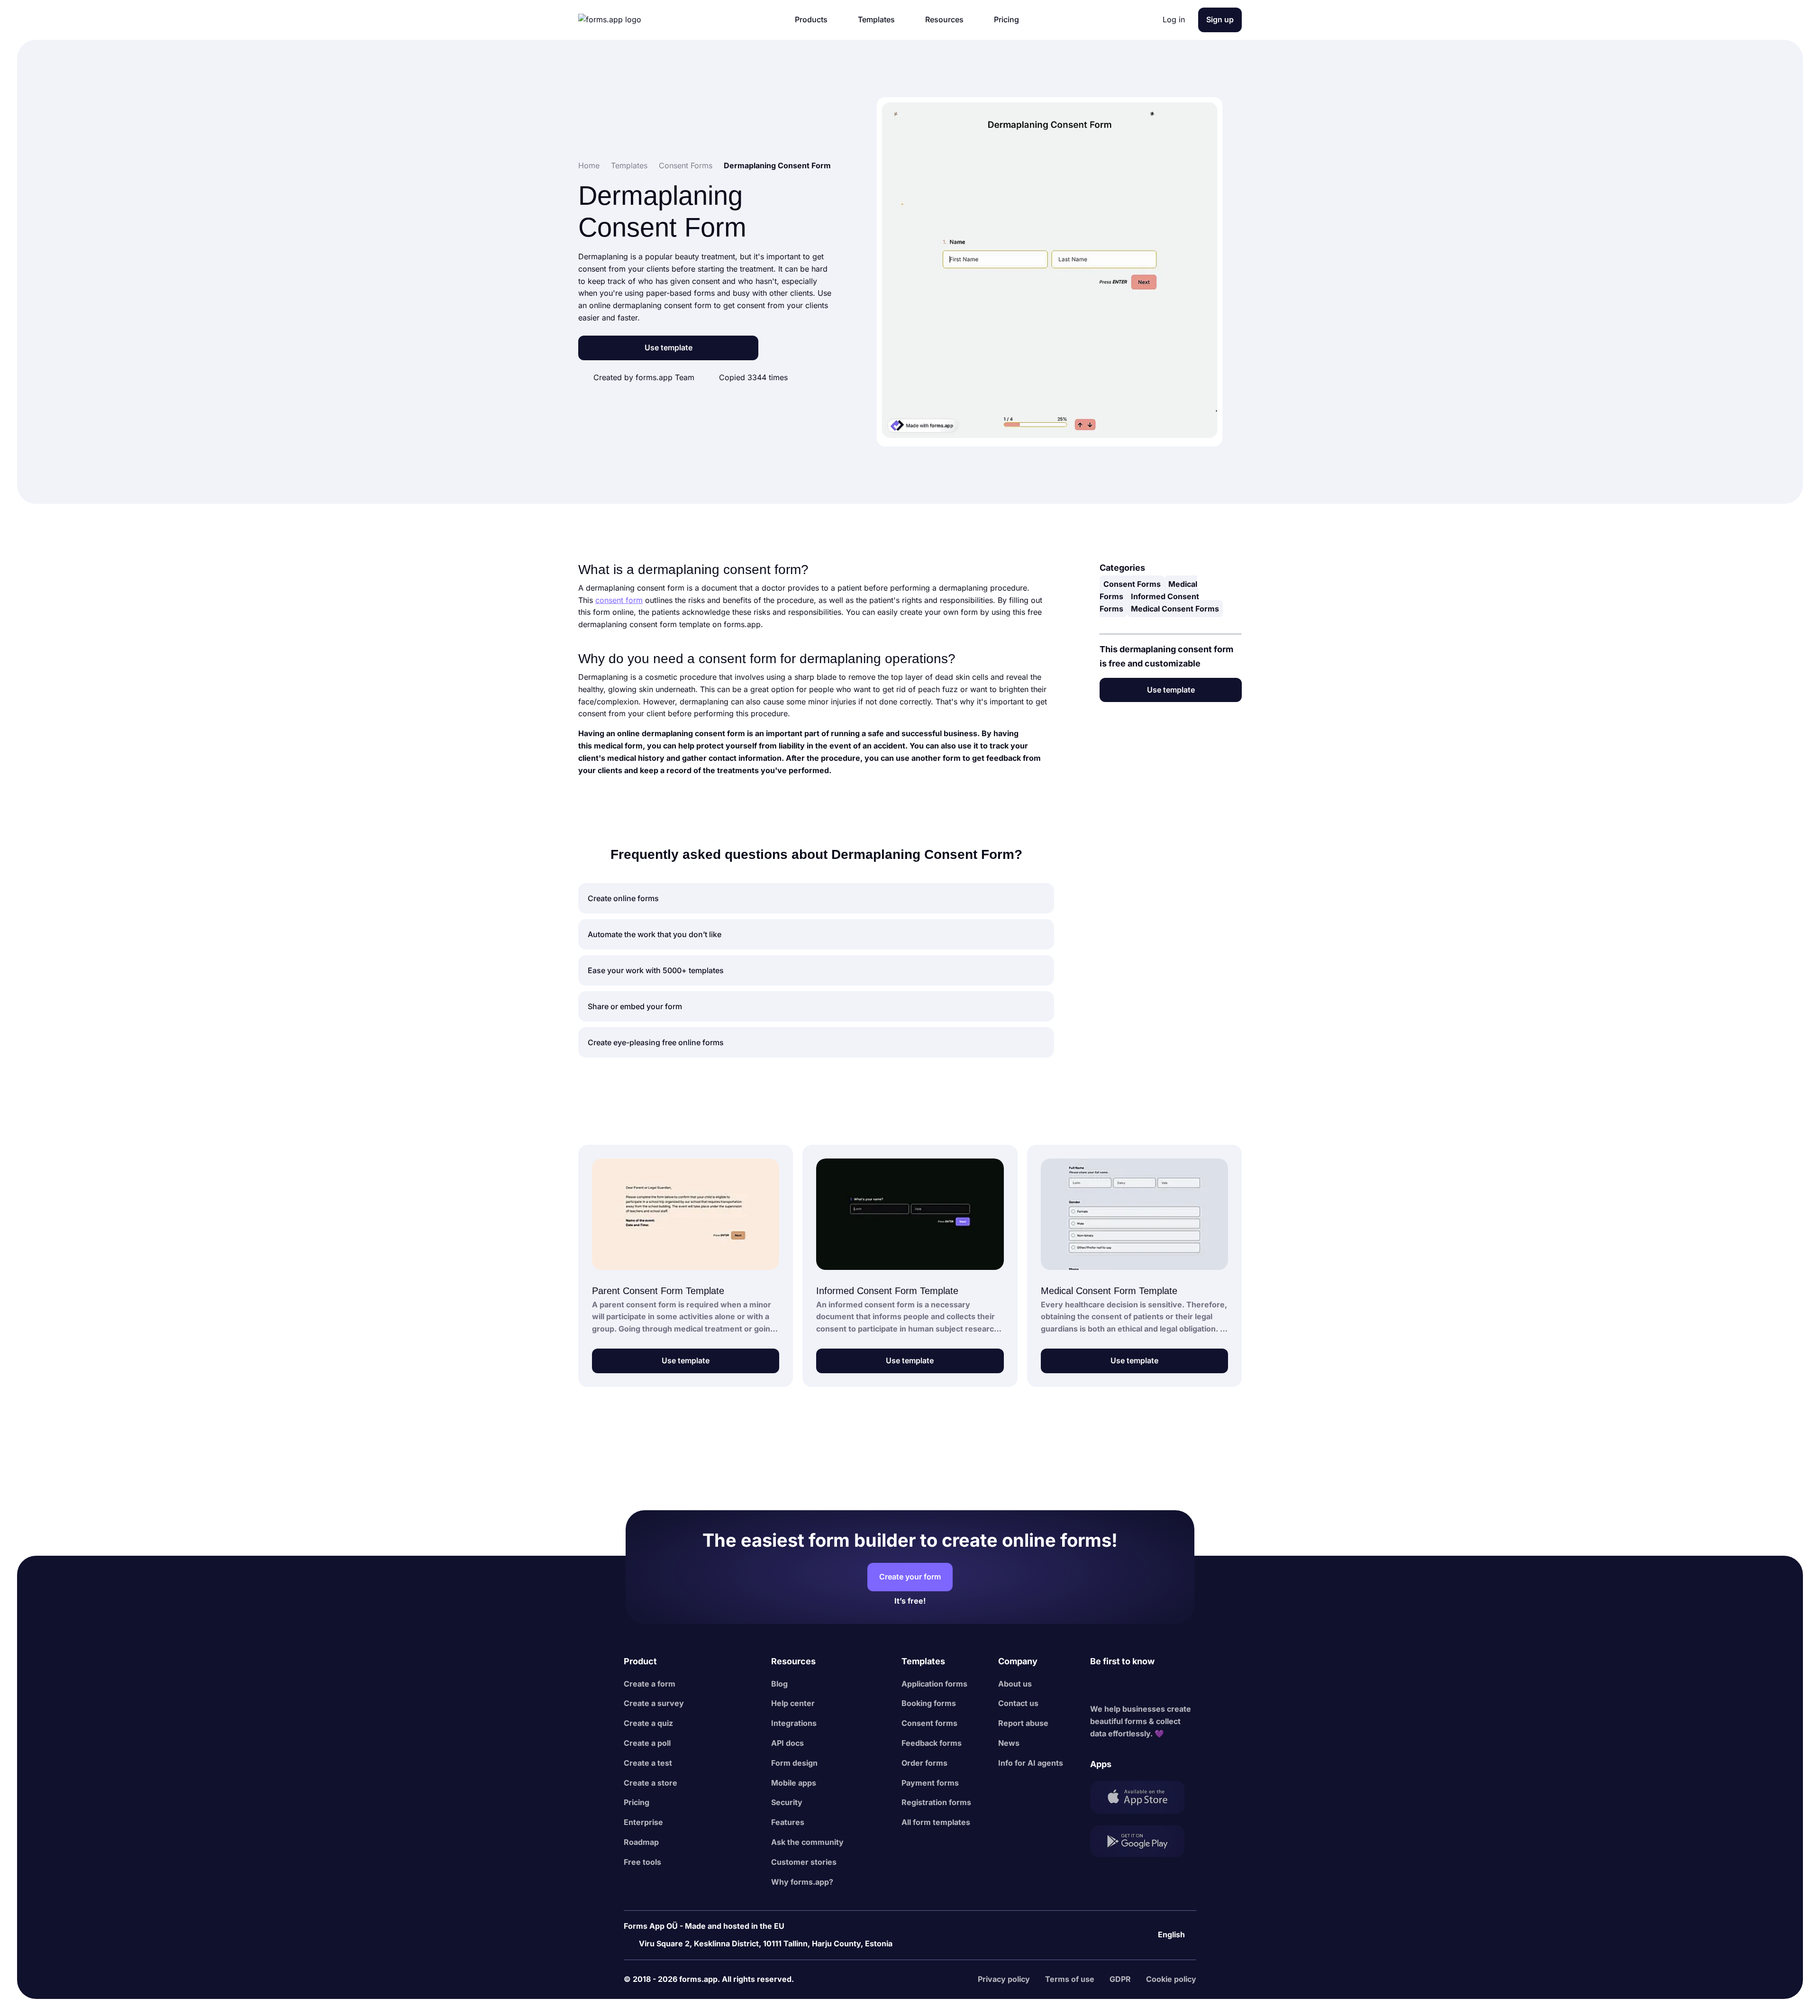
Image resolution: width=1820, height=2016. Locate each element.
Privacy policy (1004, 1979)
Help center (793, 1703)
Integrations (794, 1723)
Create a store (651, 1783)
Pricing (637, 1802)
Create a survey (654, 1703)
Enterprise (643, 1822)
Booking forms (929, 1703)
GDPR (1120, 1979)
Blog (779, 1684)
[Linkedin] (1098, 1686)
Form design (794, 1763)
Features (788, 1822)
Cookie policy (1171, 1979)
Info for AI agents (1031, 1763)
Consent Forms (1132, 584)
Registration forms (936, 1802)
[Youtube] (1160, 1686)
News (1009, 1743)
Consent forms (929, 1723)
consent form (619, 600)
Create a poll (647, 1743)
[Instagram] (1119, 1686)
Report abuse (1023, 1723)
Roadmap (641, 1842)
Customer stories (804, 1862)
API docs (787, 1743)
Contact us (1018, 1703)
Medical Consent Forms (1175, 608)
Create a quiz (648, 1723)
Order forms (924, 1763)
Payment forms (930, 1783)
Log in (1174, 19)
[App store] (1143, 1799)
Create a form (650, 1684)
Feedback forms (932, 1743)
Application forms (934, 1684)
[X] (1139, 1686)
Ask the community (807, 1842)
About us (1015, 1684)
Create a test (648, 1763)
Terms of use (1070, 1979)
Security (787, 1802)
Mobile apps (794, 1783)
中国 (1162, 1909)
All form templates (936, 1822)
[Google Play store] (1143, 1843)
